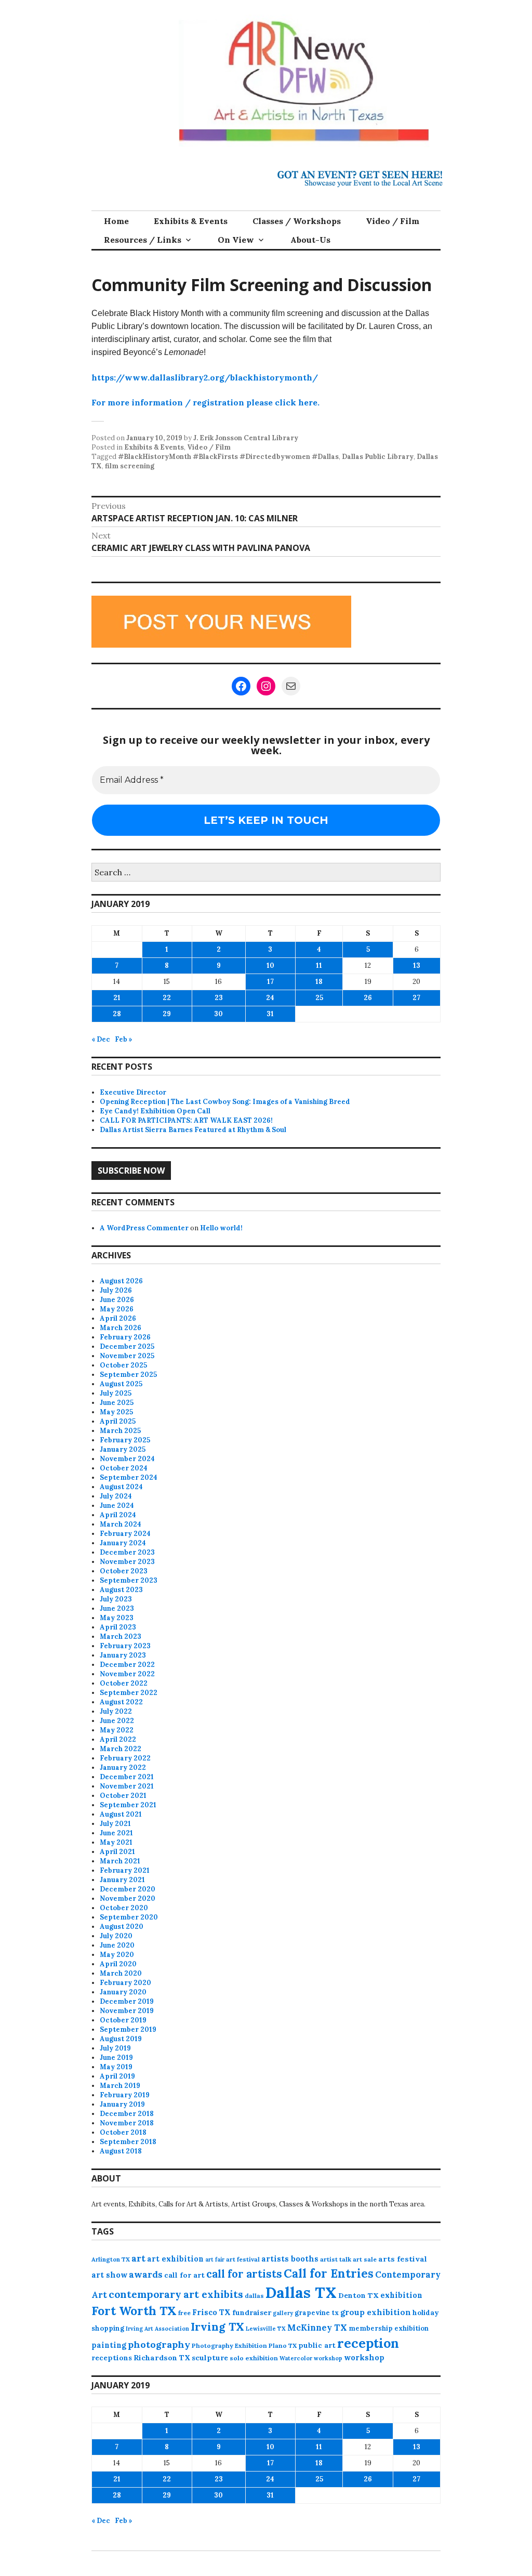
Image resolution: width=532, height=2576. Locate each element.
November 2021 (127, 1786)
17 (270, 982)
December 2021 (127, 1777)
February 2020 (125, 1983)
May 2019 (116, 2067)
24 (270, 998)
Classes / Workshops (297, 221)
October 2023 (124, 1571)
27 (416, 998)
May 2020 (117, 1955)
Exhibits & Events (191, 221)
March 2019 (120, 2086)
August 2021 (121, 1814)
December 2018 (127, 2114)
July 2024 (116, 1496)
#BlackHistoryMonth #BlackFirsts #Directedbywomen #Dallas (228, 457)
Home (116, 221)
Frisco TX (211, 2312)
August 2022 (121, 1702)
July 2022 (116, 1711)
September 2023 (129, 1580)
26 (368, 998)
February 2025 (125, 1440)
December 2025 (127, 1346)
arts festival (403, 2259)
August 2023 (121, 1590)
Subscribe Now (131, 1171)
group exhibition (376, 2312)
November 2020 (128, 1898)
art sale (365, 2259)
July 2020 (116, 1936)
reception (368, 2343)
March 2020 (121, 1973)
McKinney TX (317, 2328)
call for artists (244, 2274)
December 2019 (127, 2001)
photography (159, 2344)
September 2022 (129, 1693)
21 (117, 998)
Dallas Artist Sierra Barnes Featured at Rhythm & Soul (193, 1130)
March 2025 (120, 1431)
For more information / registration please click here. (205, 402)
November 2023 (127, 1562)
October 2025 (123, 1365)
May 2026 (117, 1309)
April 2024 (118, 1515)
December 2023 (127, 1552)
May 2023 (117, 1618)
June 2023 (117, 1608)
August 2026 (121, 1281)
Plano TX (283, 2345)
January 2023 (123, 1655)
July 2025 (116, 1393)
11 (319, 965)
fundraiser (252, 2312)
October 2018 (123, 2132)
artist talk (336, 2259)
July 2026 (116, 1290)
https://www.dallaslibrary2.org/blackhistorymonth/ (205, 377)
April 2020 (118, 1964)
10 (270, 965)
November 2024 (127, 1459)
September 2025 (128, 1375)
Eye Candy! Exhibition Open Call (155, 1111)
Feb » (124, 1039)
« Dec (101, 1039)
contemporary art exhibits (176, 2294)
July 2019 (115, 2048)
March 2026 (121, 1328)
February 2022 (125, 1758)
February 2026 (125, 1337)
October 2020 (124, 1908)
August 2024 (121, 1487)
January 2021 (122, 1880)
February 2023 (125, 1646)
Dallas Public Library (378, 457)
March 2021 (120, 1861)
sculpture (210, 2358)
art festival (243, 2259)
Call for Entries (329, 2273)
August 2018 (121, 2151)
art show (109, 2275)
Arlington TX (111, 2259)
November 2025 (127, 1356)
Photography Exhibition (229, 2345)
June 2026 (117, 1300)
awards (146, 2275)
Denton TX (358, 2295)
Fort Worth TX (134, 2311)
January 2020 (123, 1992)
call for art (184, 2275)
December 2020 (128, 1889)
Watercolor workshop (311, 2358)
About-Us (310, 240)
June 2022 (117, 1721)
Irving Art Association (157, 2329)
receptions (112, 2358)
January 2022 (123, 1767)
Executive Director (133, 1092)
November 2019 (127, 2011)
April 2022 (118, 1739)
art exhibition (175, 2259)
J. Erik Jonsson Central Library (246, 438)
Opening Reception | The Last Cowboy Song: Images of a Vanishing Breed (225, 1102)
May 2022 (117, 1730)
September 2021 (128, 1805)
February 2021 (125, 1870)
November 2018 (127, 2123)
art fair (215, 2259)
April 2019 (117, 2076)
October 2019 (123, 2020)
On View (236, 240)
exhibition (401, 2295)
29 (167, 1014)
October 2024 (124, 1468)
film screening (130, 466)
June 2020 (117, 1945)
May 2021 (116, 1842)
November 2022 (127, 1674)
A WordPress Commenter (144, 1228)
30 (218, 1014)
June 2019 (116, 2058)
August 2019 (121, 2039)
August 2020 (122, 1927)
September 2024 (129, 1477)
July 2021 (115, 1824)
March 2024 (121, 1524)
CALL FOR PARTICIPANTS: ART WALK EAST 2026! (186, 1120)
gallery (283, 2313)
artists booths (290, 2259)
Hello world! (221, 1228)
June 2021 (116, 1833)
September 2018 (128, 2142)
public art (317, 2345)
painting (109, 2345)
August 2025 (121, 1384)
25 (319, 998)
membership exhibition (389, 2328)
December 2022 (127, 1665)
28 (117, 1014)
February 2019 (125, 2095)
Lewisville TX (266, 2329)
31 (270, 1014)
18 (319, 982)
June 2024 (117, 1506)
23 (219, 998)
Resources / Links (143, 240)
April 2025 (118, 1421)
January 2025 (123, 1449)
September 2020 (129, 1917)
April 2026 (118, 1318)
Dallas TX (301, 2292)
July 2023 (116, 1599)
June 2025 (117, 1403)
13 (417, 965)
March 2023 (121, 1637)
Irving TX (217, 2327)
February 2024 (125, 1534)
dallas (254, 2296)
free (184, 2313)
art (138, 2258)
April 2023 (118, 1627)
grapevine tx (317, 2313)
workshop (364, 2357)
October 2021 (123, 1796)
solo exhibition (254, 2358)
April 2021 (117, 1852)
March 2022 (121, 1749)
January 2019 (122, 2104)
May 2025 (116, 1412)
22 (167, 998)
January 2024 (123, 1543)
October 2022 (124, 1683)
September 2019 (128, 2029)
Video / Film (393, 221)
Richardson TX (162, 2358)
